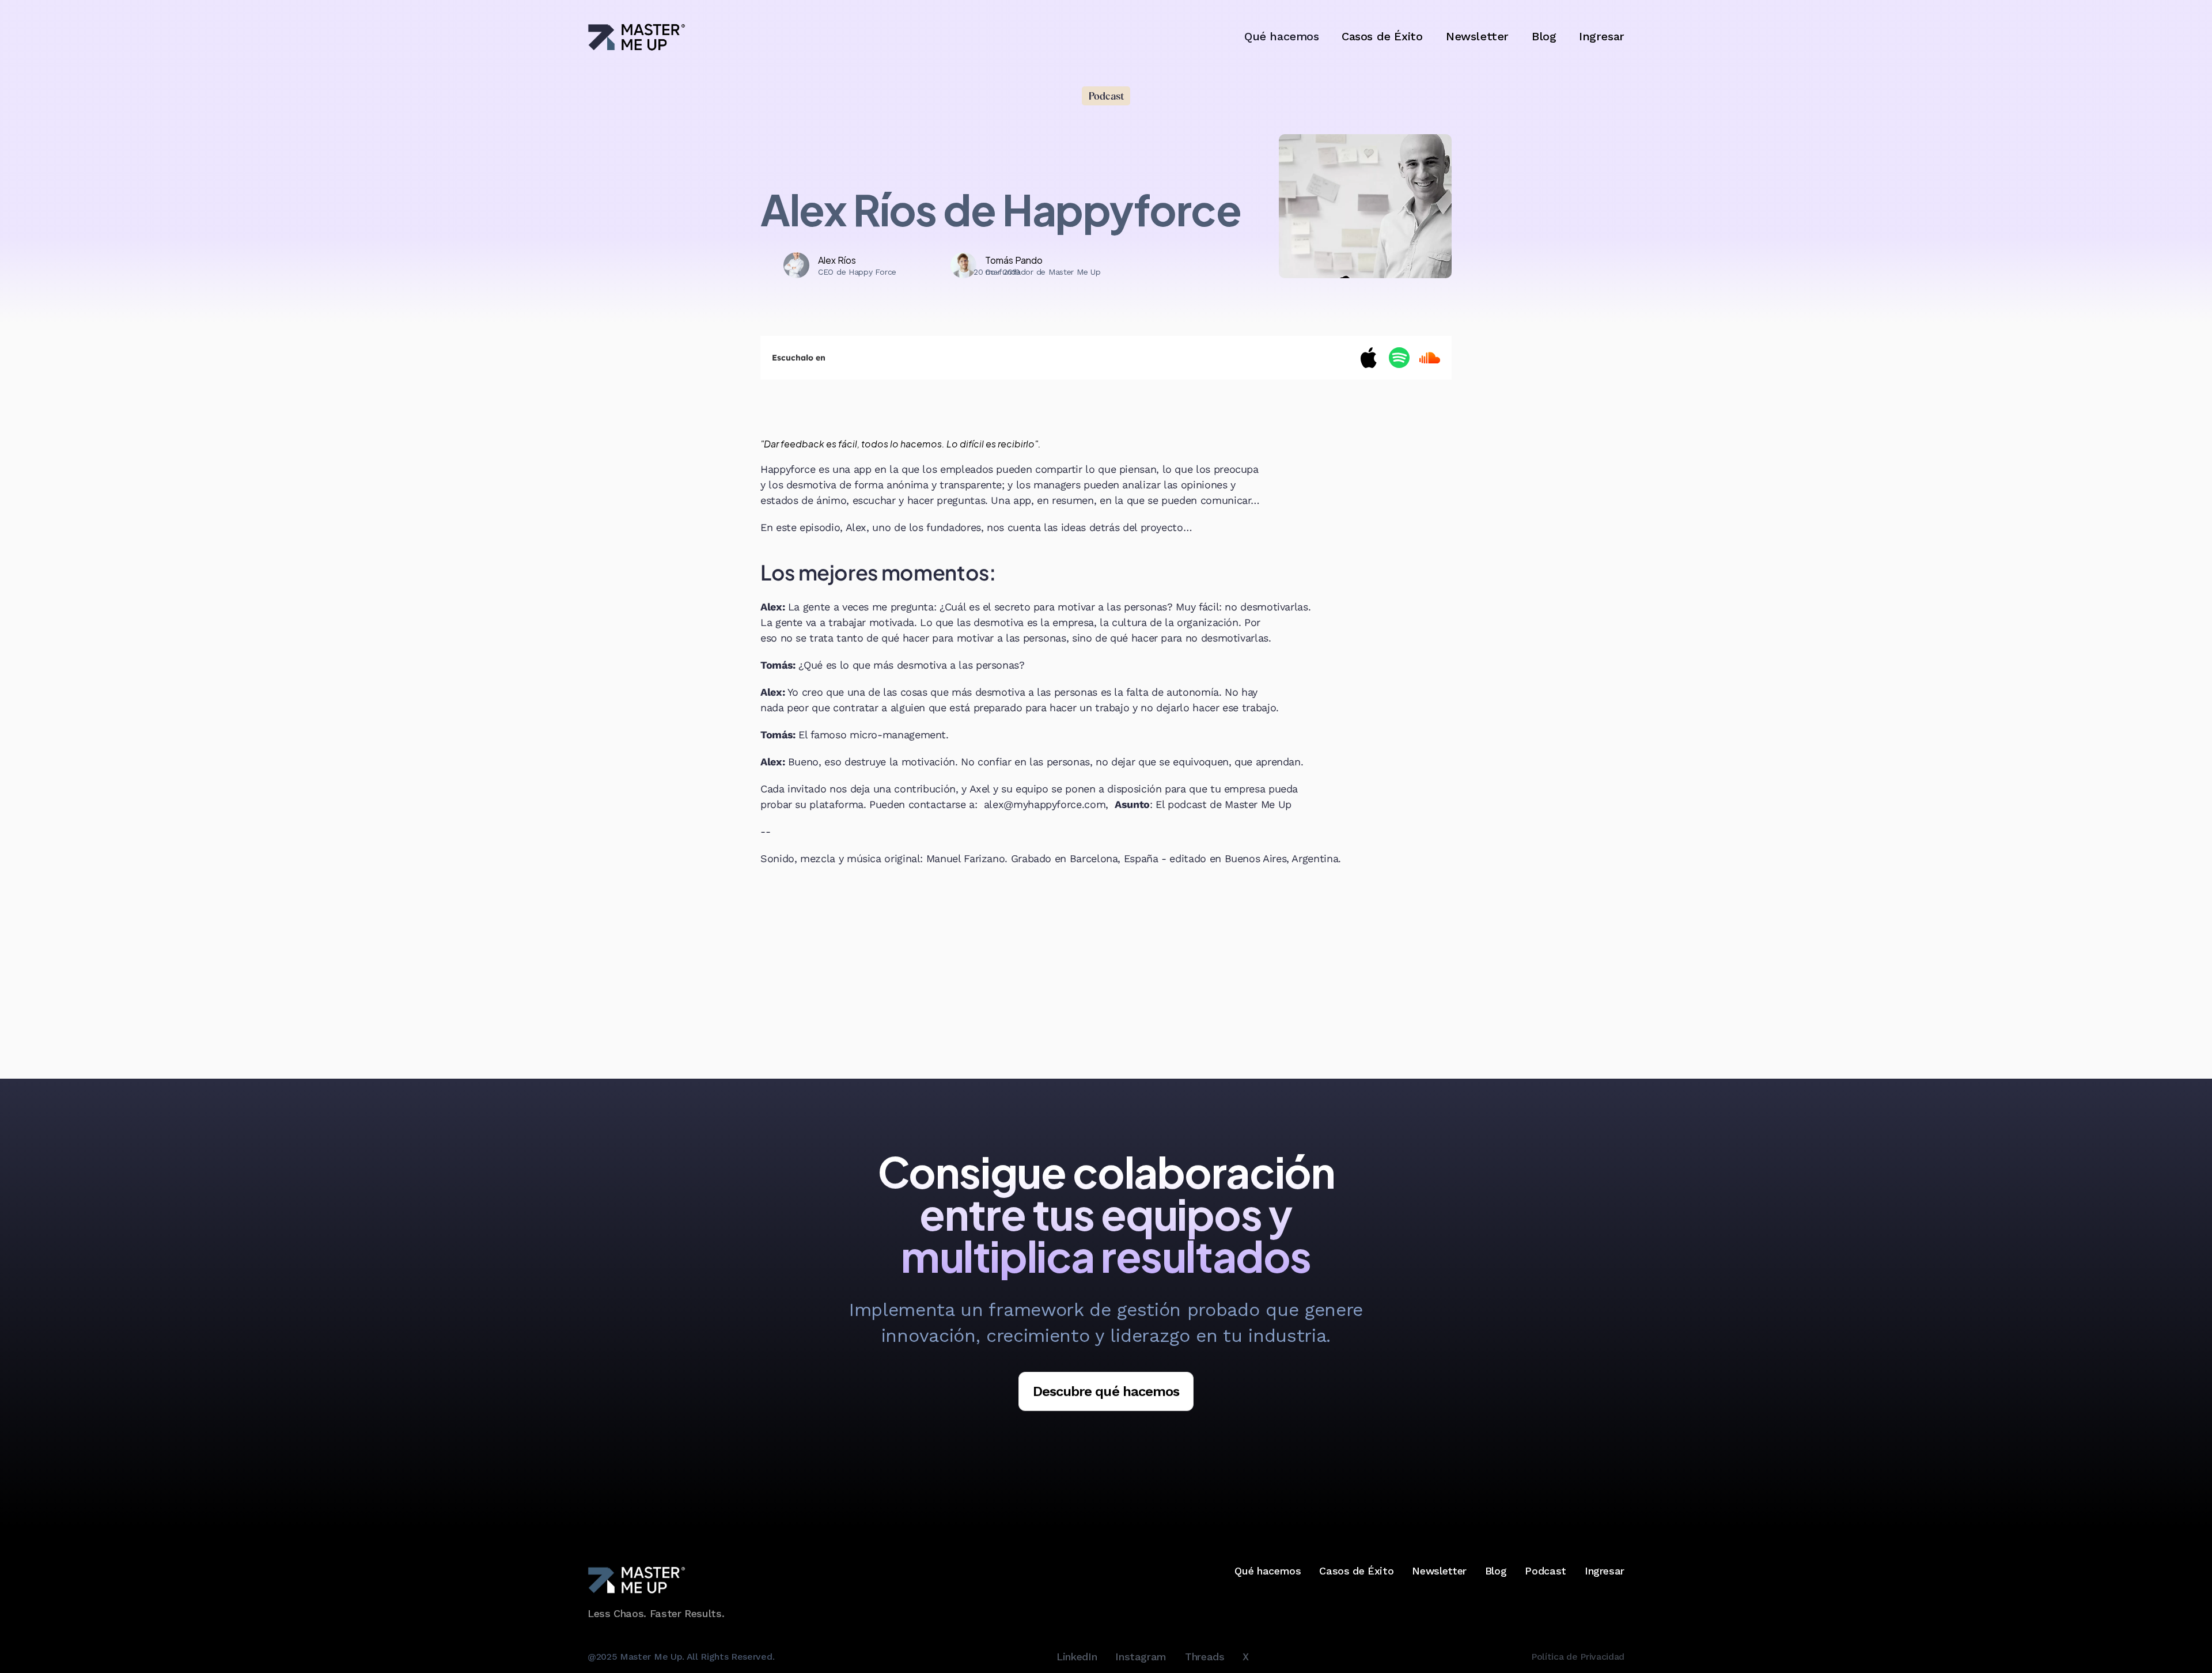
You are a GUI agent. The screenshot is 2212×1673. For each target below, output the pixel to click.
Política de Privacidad (1578, 1656)
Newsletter (1477, 36)
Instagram (1141, 1657)
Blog (1544, 36)
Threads (1205, 1657)
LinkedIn (1077, 1657)
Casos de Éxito (1382, 36)
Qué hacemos (1268, 1571)
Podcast (1545, 1571)
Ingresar (1602, 36)
